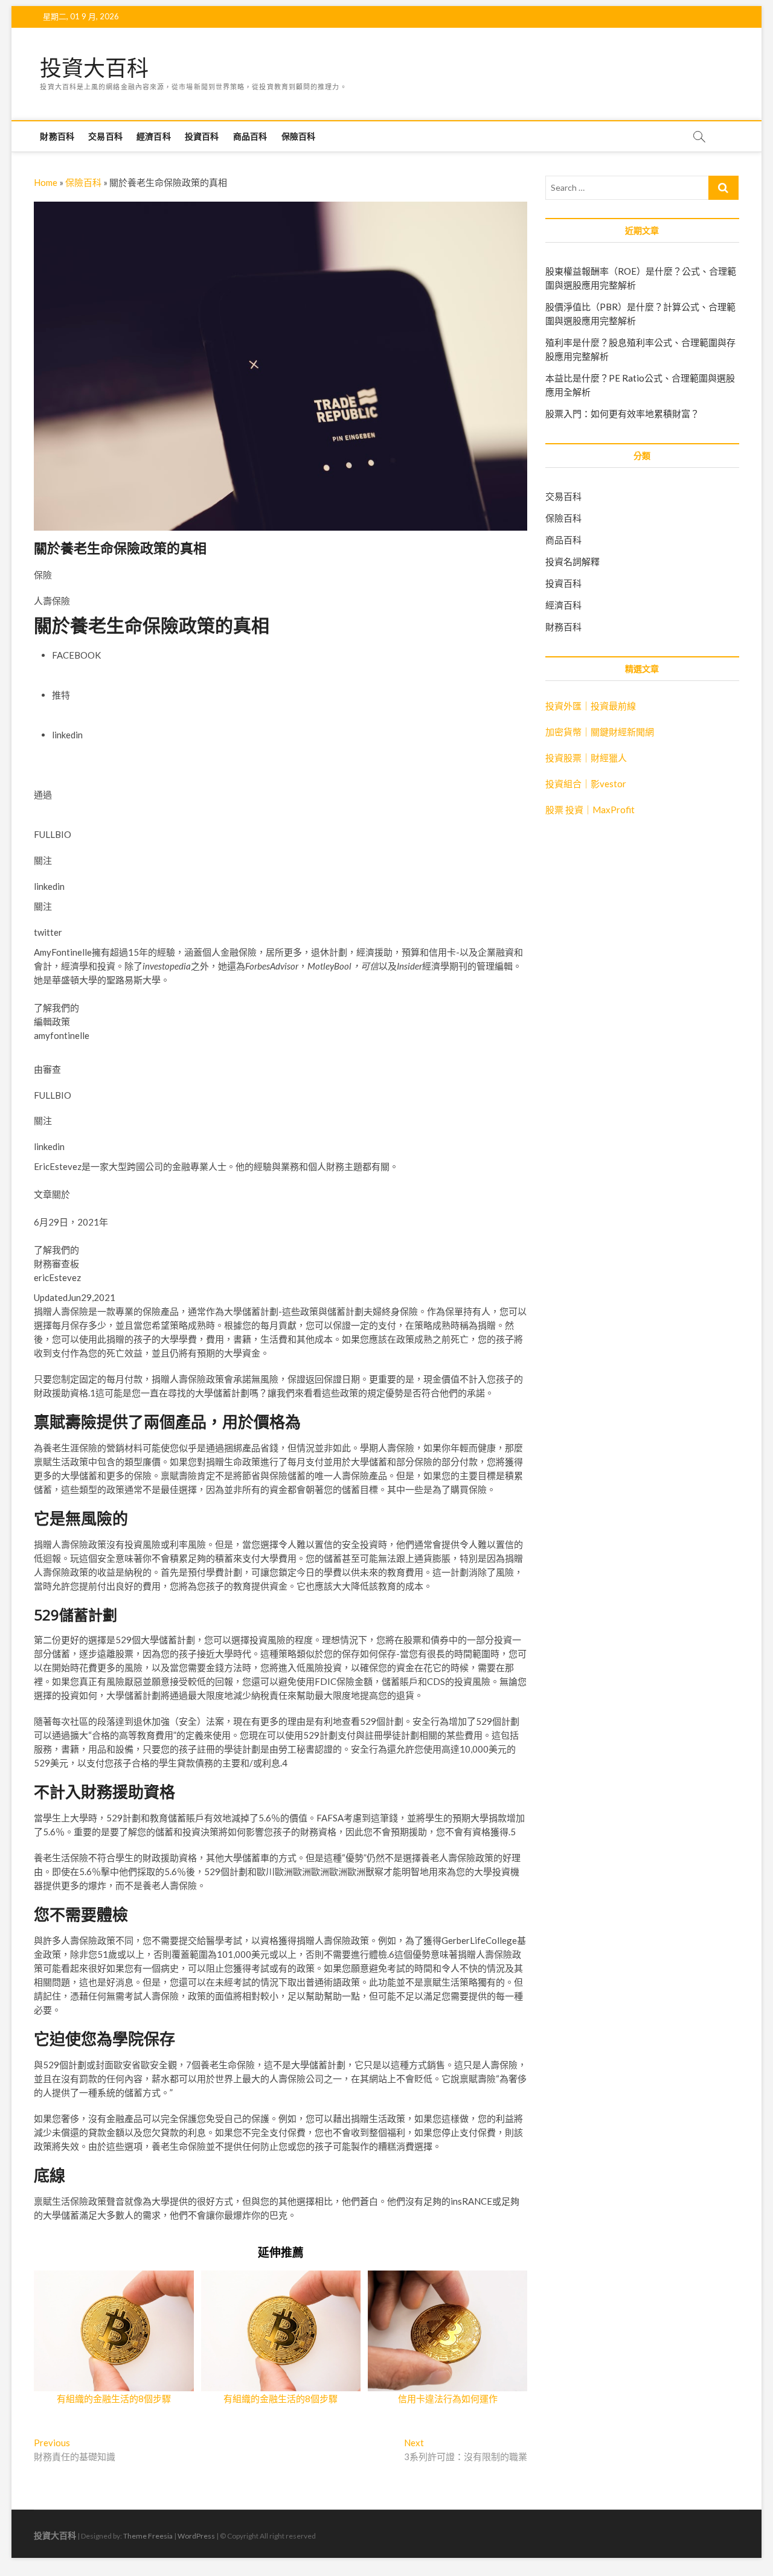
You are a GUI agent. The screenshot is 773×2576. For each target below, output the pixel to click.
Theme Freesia (148, 2536)
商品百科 (250, 136)
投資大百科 (94, 68)
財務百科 (57, 136)
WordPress (196, 2536)
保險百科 (299, 136)
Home (46, 182)
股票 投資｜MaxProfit (590, 810)
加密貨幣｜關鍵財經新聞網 (600, 732)
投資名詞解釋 (573, 561)
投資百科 (202, 136)
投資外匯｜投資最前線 (591, 706)
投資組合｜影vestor (586, 784)
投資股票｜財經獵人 (586, 758)
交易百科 (105, 136)
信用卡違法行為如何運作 (448, 2399)
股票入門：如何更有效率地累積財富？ (622, 414)
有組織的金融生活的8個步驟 (114, 2399)
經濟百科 (154, 136)
